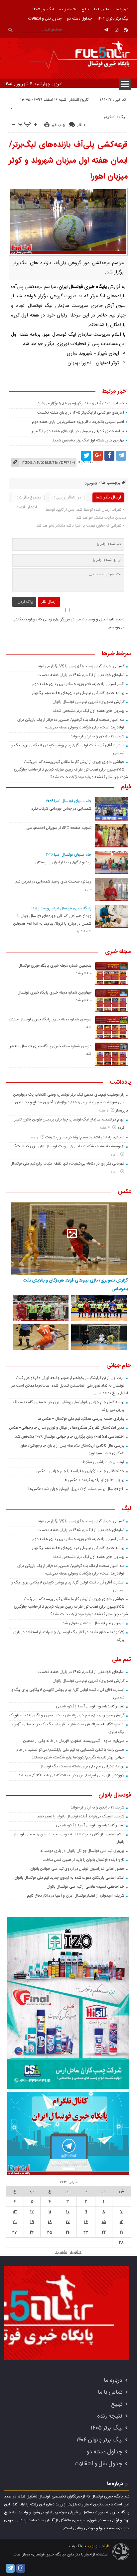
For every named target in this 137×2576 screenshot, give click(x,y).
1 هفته (104, 1111)
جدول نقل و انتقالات (45, 19)
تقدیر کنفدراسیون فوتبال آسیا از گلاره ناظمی (90, 1706)
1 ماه (35, 1138)
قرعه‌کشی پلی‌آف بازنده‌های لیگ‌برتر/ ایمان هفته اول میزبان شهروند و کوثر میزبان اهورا (68, 161)
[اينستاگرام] (116, 30)
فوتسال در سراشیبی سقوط (103, 1462)
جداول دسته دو (79, 19)
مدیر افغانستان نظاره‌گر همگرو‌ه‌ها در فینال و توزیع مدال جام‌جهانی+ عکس (67, 1428)
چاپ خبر (58, 125)
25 (50, 2232)
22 (104, 2232)
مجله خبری (118, 952)
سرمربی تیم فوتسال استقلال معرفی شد (93, 1623)
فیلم (126, 787)
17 (68, 2222)
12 (32, 2212)
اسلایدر (110, 117)
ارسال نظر (49, 602)
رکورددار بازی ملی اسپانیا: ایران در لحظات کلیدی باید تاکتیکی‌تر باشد (71, 1775)
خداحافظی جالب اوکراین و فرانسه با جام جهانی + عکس (80, 1471)
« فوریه (76, 2252)
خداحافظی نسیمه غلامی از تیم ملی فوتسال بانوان (85, 1887)
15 (104, 2222)
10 (68, 2212)
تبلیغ (85, 9)
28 (121, 2243)
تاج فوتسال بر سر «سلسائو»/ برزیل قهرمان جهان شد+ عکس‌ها (76, 1489)
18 (50, 2222)
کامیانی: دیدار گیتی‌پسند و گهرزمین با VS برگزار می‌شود (81, 403)
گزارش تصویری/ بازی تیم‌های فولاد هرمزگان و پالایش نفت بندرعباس (75, 1285)
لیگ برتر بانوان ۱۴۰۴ (113, 19)
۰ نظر (81, 125)
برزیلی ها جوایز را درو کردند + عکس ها (94, 1480)
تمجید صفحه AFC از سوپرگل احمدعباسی (59, 828)
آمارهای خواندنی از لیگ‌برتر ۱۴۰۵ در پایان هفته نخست (80, 413)
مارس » (61, 2252)
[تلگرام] (106, 30)
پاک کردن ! (24, 602)
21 (121, 2232)
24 (68, 2232)
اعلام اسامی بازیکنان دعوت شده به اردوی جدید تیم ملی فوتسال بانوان (69, 1878)
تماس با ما (102, 9)
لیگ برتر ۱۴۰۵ (43, 9)
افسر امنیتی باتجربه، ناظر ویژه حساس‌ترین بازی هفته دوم (78, 422)
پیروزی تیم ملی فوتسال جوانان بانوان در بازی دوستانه (82, 1851)
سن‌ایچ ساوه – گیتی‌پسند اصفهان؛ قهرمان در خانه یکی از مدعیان (74, 1741)
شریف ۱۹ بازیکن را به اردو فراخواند (97, 736)
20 (15, 2222)
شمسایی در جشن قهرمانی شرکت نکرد (61, 809)
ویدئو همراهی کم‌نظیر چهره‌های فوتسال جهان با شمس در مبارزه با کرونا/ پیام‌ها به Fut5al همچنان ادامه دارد (52, 924)
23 (86, 2232)
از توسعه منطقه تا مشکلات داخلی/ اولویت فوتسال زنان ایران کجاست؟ (69, 1146)
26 (32, 2232)
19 (32, 2222)
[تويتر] (86, 456)
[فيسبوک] (109, 456)
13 (15, 2212)
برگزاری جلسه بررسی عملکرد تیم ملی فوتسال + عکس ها (81, 1419)
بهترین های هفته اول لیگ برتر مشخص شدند (88, 440)
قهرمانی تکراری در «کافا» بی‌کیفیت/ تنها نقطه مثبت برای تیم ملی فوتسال (67, 1164)
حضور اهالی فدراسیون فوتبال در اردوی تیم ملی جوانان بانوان (77, 1869)
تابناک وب (77, 2546)
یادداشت (120, 1083)
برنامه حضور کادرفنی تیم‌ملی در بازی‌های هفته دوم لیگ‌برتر (78, 431)
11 (50, 2212)
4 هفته (105, 1128)
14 (122, 2222)
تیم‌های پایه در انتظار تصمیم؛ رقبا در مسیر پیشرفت (85, 1137)
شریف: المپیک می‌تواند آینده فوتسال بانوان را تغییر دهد (80, 1816)
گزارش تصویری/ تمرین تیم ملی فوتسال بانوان (88, 702)
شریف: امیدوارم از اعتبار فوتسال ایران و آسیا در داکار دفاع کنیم (76, 1896)
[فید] (126, 30)
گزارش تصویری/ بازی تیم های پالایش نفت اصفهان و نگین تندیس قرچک (67, 1715)
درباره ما (122, 9)
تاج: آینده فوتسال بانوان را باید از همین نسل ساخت (83, 1860)
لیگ (123, 117)
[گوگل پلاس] (98, 456)
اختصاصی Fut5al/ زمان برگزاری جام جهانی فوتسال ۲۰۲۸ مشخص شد (70, 1437)
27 (15, 2232)
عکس (124, 1192)
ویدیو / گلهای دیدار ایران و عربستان (63, 862)
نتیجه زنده (68, 9)
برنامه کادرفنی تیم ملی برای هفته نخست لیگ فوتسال (82, 1766)
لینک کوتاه (85, 462)
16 (86, 2222)
